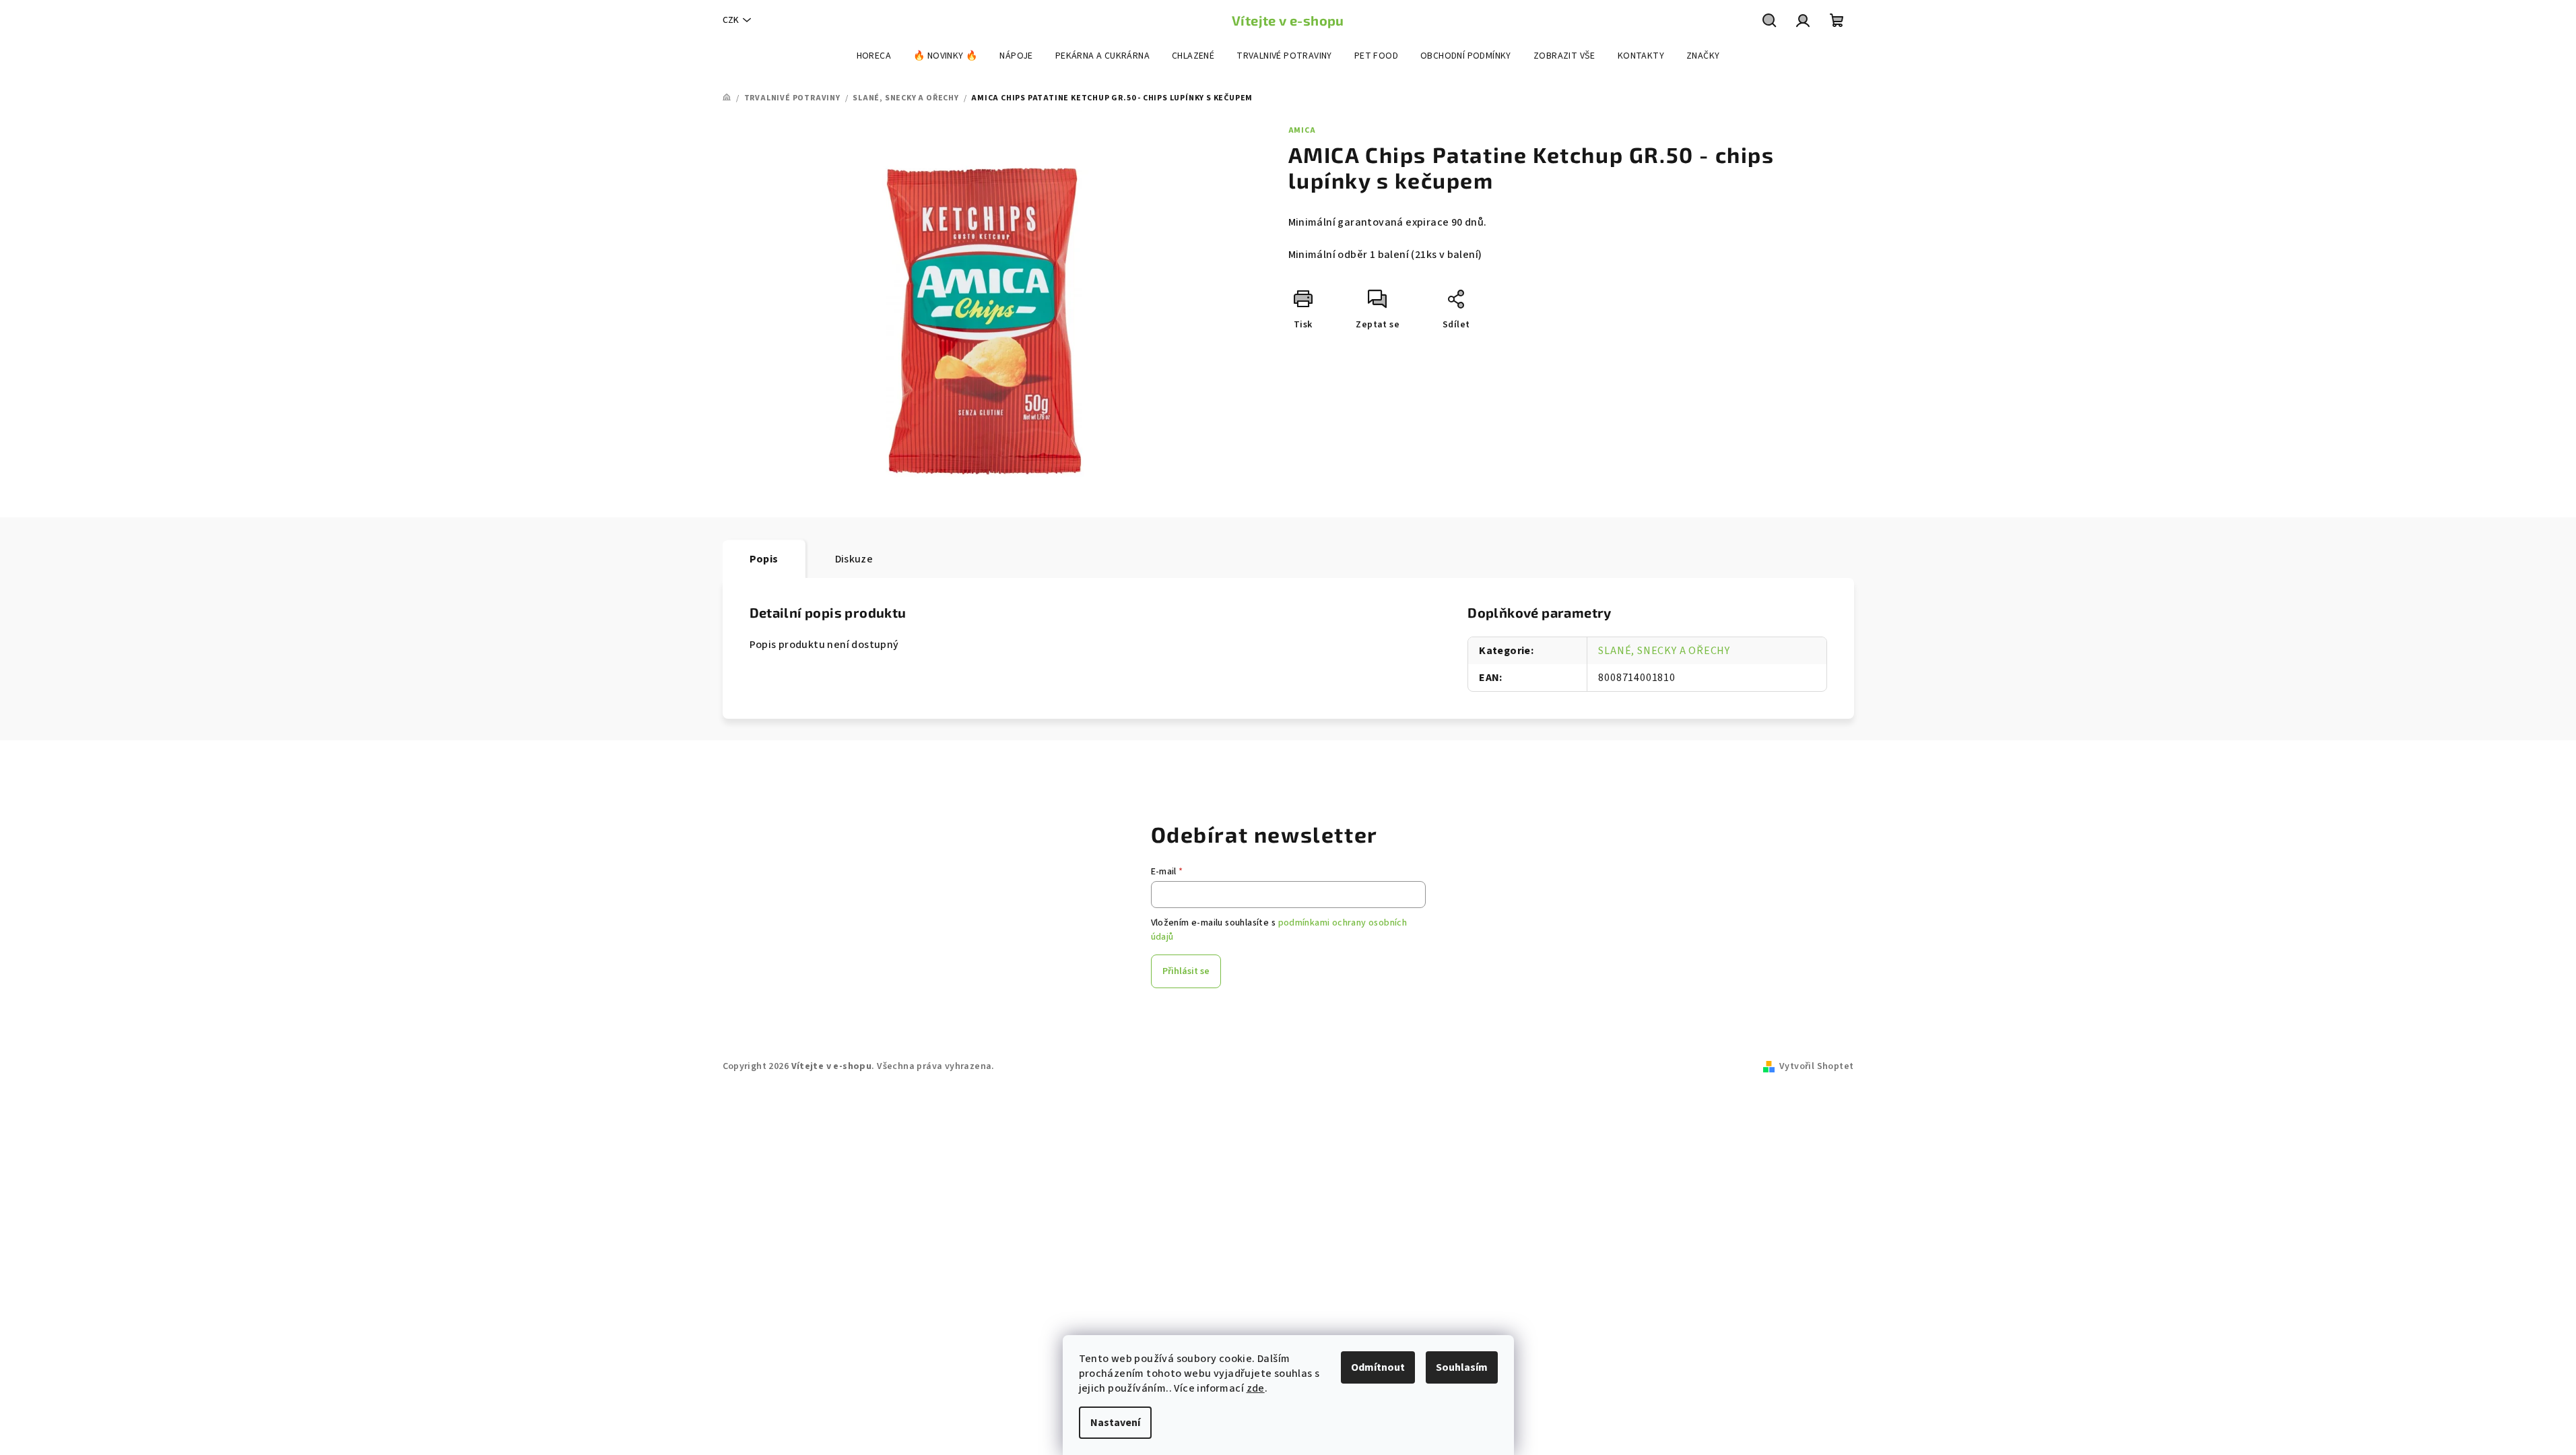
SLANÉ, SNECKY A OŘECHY (1664, 651)
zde (1256, 1388)
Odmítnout (1378, 1367)
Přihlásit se (1186, 971)
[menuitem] (874, 56)
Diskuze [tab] (854, 559)
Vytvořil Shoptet (1816, 1066)
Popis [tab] (764, 559)
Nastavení (1115, 1423)
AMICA (1302, 130)
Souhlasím (1462, 1367)
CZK (731, 20)
